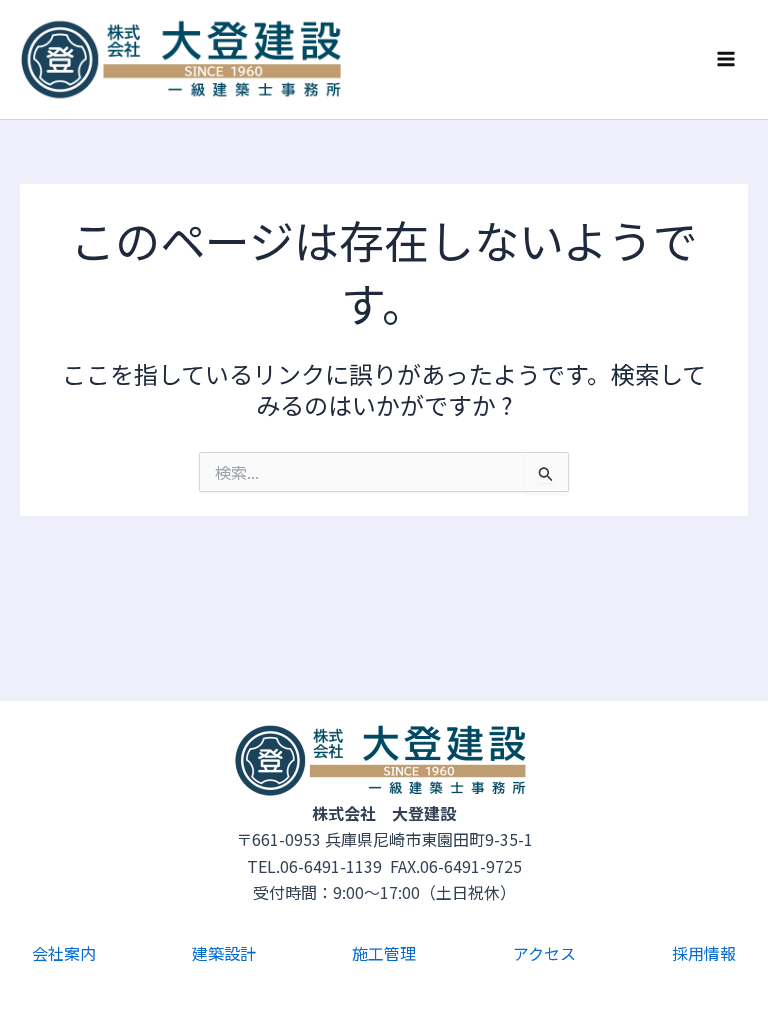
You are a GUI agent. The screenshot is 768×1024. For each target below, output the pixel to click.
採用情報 (704, 953)
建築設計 (224, 953)
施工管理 (384, 953)
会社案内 (64, 953)
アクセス (544, 953)
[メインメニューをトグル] (726, 59)
